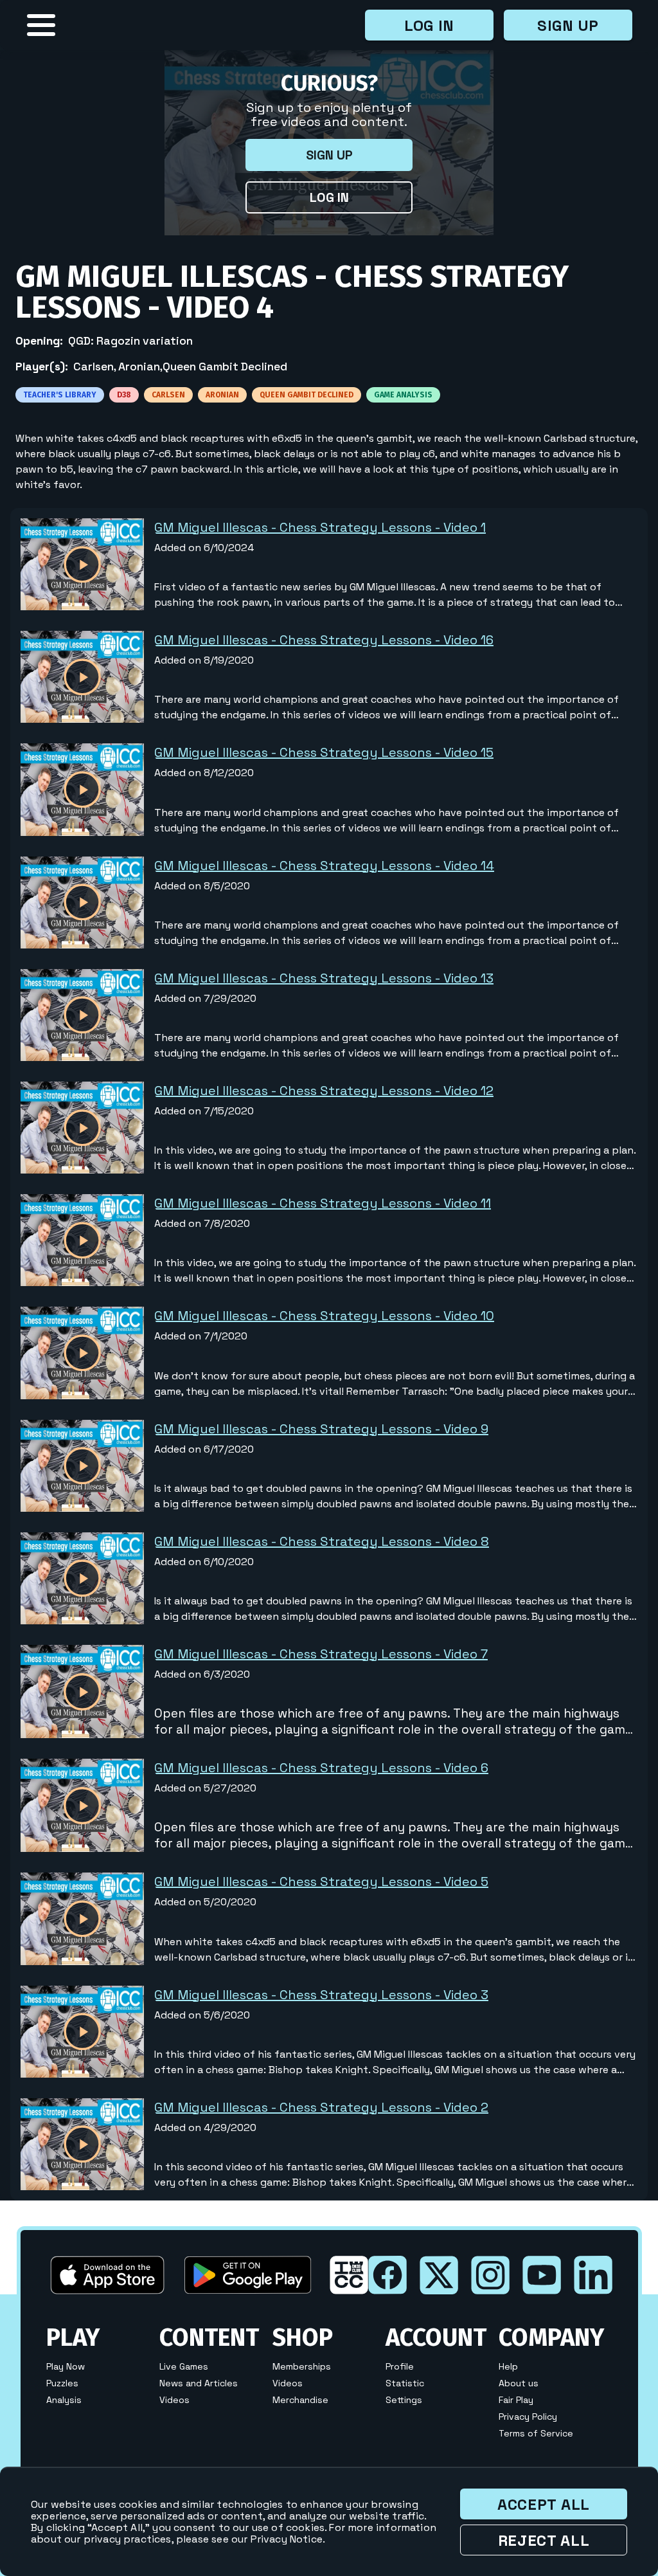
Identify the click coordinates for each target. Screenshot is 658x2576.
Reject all (544, 2540)
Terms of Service (536, 2433)
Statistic (405, 2383)
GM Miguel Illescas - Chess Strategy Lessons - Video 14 (324, 866)
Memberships (302, 2366)
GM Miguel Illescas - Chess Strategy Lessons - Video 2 (321, 2107)
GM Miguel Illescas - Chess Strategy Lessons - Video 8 (322, 1541)
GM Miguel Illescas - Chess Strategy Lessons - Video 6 (321, 1768)
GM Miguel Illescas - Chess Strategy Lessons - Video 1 (320, 527)
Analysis (64, 2400)
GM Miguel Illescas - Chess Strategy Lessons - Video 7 (321, 1654)
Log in (429, 25)
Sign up (568, 25)
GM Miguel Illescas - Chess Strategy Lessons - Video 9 (321, 1429)
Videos (174, 2400)
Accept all (544, 2504)
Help (508, 2366)
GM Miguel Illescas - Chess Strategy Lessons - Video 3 (321, 1995)
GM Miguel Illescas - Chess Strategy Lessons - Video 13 (324, 978)
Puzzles (62, 2383)
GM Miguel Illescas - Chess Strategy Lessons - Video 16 (324, 640)
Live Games (184, 2366)
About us (519, 2383)
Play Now (66, 2366)
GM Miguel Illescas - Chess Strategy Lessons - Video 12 (324, 1091)
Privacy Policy (528, 2417)
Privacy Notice (287, 2539)
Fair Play (516, 2400)
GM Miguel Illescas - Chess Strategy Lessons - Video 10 (324, 1316)
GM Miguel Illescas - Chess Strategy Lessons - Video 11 (323, 1203)
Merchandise (300, 2400)
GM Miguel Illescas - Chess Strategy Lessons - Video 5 (321, 1882)
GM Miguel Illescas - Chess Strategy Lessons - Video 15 (324, 752)
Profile (400, 2366)
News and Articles (199, 2383)
